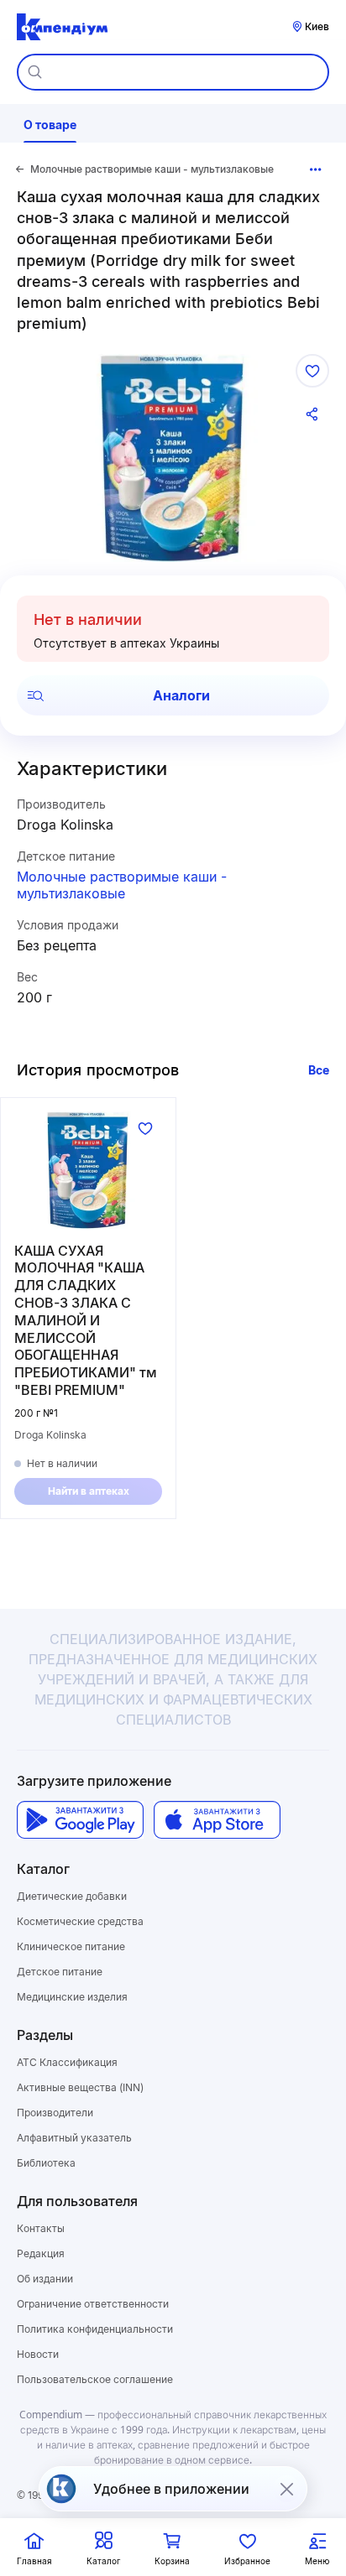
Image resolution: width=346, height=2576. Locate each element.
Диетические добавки (72, 1896)
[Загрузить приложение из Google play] (80, 1820)
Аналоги (181, 695)
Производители (55, 2113)
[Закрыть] (286, 2489)
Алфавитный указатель (74, 2138)
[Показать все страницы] (316, 169)
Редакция (41, 2253)
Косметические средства (80, 1921)
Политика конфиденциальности (95, 2329)
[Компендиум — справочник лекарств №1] (62, 27)
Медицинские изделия (72, 1997)
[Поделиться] (312, 414)
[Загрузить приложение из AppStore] (217, 1820)
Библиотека (46, 2163)
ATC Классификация (67, 2062)
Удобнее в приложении (171, 2489)
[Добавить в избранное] (312, 371)
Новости (38, 2354)
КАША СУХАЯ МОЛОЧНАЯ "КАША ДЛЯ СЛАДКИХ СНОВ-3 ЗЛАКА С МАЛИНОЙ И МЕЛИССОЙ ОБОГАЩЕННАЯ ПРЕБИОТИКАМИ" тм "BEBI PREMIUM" (86, 1320)
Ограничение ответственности (93, 2304)
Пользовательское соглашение (95, 2379)
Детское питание (60, 1972)
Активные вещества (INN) (80, 2087)
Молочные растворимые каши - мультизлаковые (122, 885)
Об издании (45, 2279)
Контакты (41, 2228)
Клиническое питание (71, 1946)
